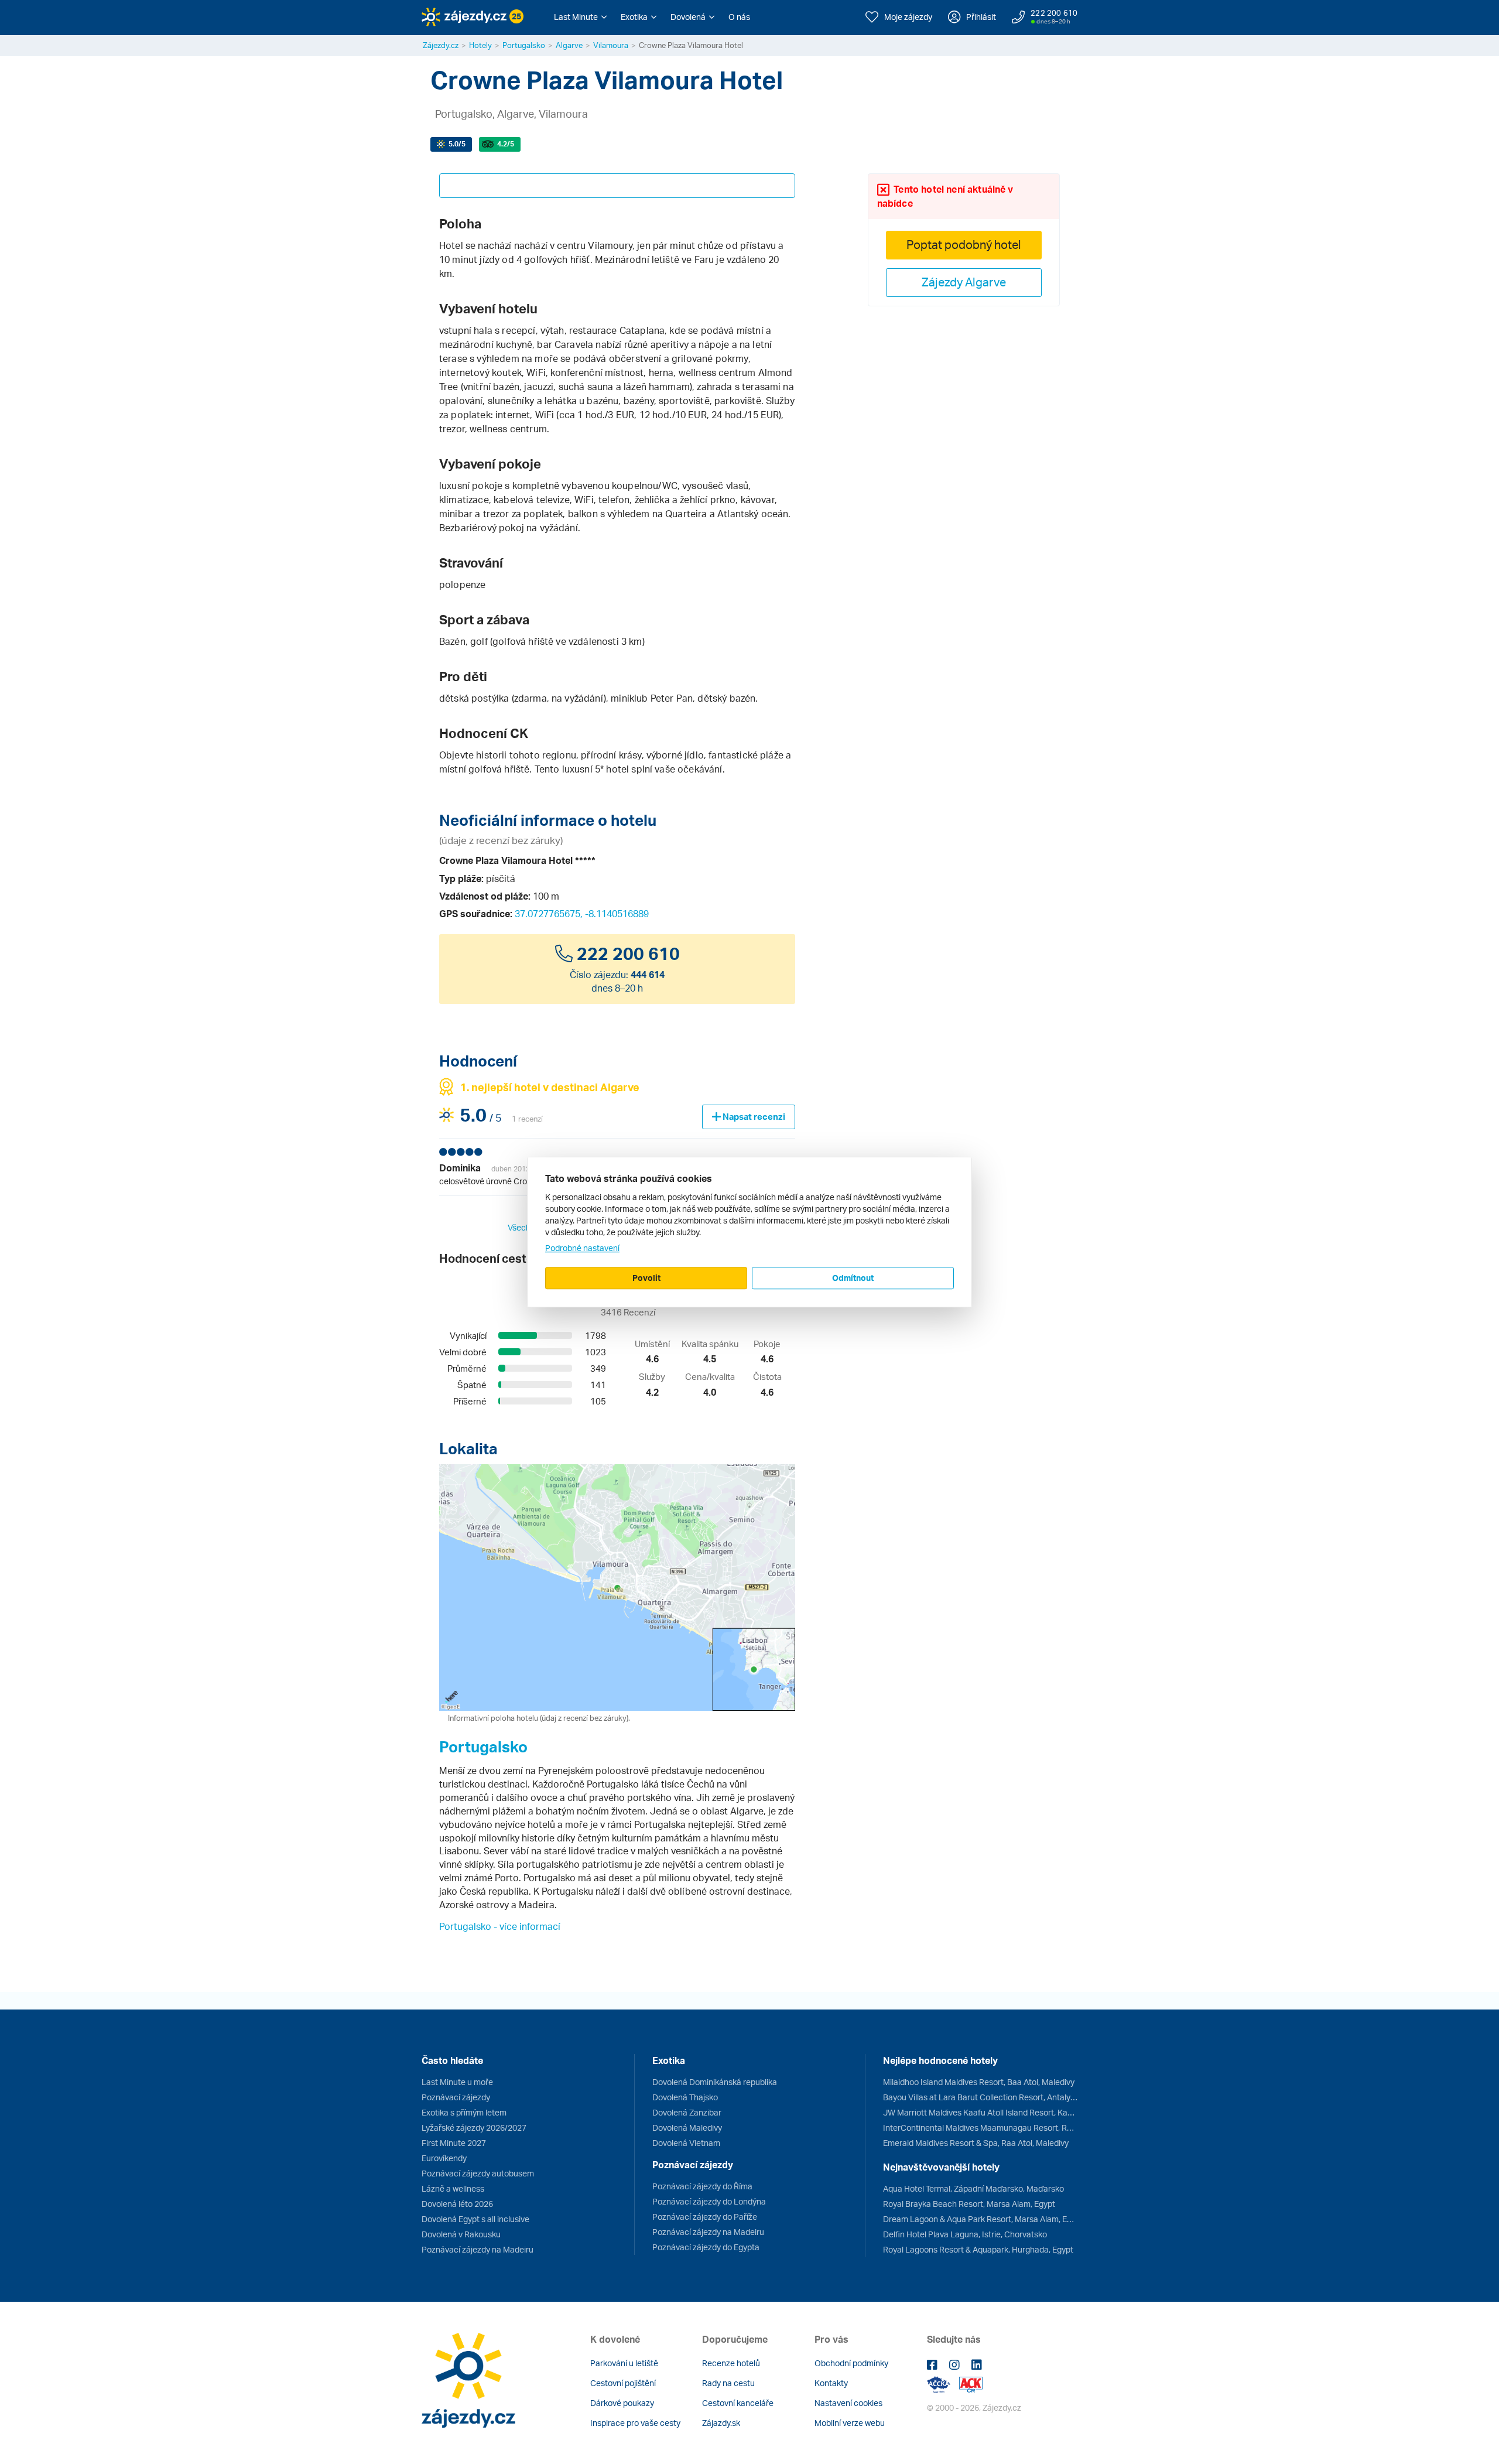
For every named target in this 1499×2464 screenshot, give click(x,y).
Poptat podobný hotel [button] (964, 245)
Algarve (569, 45)
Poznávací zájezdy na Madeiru (478, 2249)
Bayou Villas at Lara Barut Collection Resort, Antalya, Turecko (980, 2097)
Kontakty (831, 2383)
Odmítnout (853, 1278)
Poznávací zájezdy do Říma (702, 2186)
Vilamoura (611, 45)
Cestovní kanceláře (738, 2403)
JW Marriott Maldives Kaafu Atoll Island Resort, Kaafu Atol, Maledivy (980, 2112)
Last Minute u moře (457, 2082)
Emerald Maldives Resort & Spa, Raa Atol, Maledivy (976, 2143)
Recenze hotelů (731, 2363)
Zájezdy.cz (441, 45)
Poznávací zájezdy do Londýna (709, 2201)
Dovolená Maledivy (687, 2128)
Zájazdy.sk (721, 2423)
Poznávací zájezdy (456, 2097)
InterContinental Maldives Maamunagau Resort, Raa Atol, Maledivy (980, 2128)
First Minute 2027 (454, 2143)
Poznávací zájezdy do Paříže (705, 2217)
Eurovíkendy (444, 2158)
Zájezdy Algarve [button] (964, 282)
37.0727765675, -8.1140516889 (582, 914)
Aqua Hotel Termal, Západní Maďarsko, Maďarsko (973, 2188)
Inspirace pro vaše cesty (635, 2423)
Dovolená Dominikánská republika (715, 2082)
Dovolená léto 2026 (457, 2204)
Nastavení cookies (848, 2403)
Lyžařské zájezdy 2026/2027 (474, 2128)
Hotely (480, 45)
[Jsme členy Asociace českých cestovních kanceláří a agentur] (943, 2383)
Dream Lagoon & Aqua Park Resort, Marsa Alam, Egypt (980, 2219)
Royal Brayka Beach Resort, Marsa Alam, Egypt (969, 2204)
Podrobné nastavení (582, 1248)
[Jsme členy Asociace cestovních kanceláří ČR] (971, 2383)
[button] (580, 17)
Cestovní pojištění (623, 2383)
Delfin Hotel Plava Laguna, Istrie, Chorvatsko (965, 2234)
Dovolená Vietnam (686, 2143)
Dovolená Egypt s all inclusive (475, 2219)
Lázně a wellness (453, 2188)
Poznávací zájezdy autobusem (478, 2173)
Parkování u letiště (624, 2363)
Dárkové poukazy (622, 2403)
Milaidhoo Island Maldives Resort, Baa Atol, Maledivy (979, 2082)
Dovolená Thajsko (685, 2097)
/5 (457, 144)
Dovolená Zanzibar (687, 2112)
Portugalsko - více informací (500, 1926)
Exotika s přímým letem (464, 2112)
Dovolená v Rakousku (461, 2234)
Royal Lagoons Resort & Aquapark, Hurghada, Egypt (978, 2249)
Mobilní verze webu (850, 2423)
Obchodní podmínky (851, 2363)
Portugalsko (524, 45)
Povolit (646, 1278)
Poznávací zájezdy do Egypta (706, 2247)
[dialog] (749, 1232)
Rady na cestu (728, 2383)
